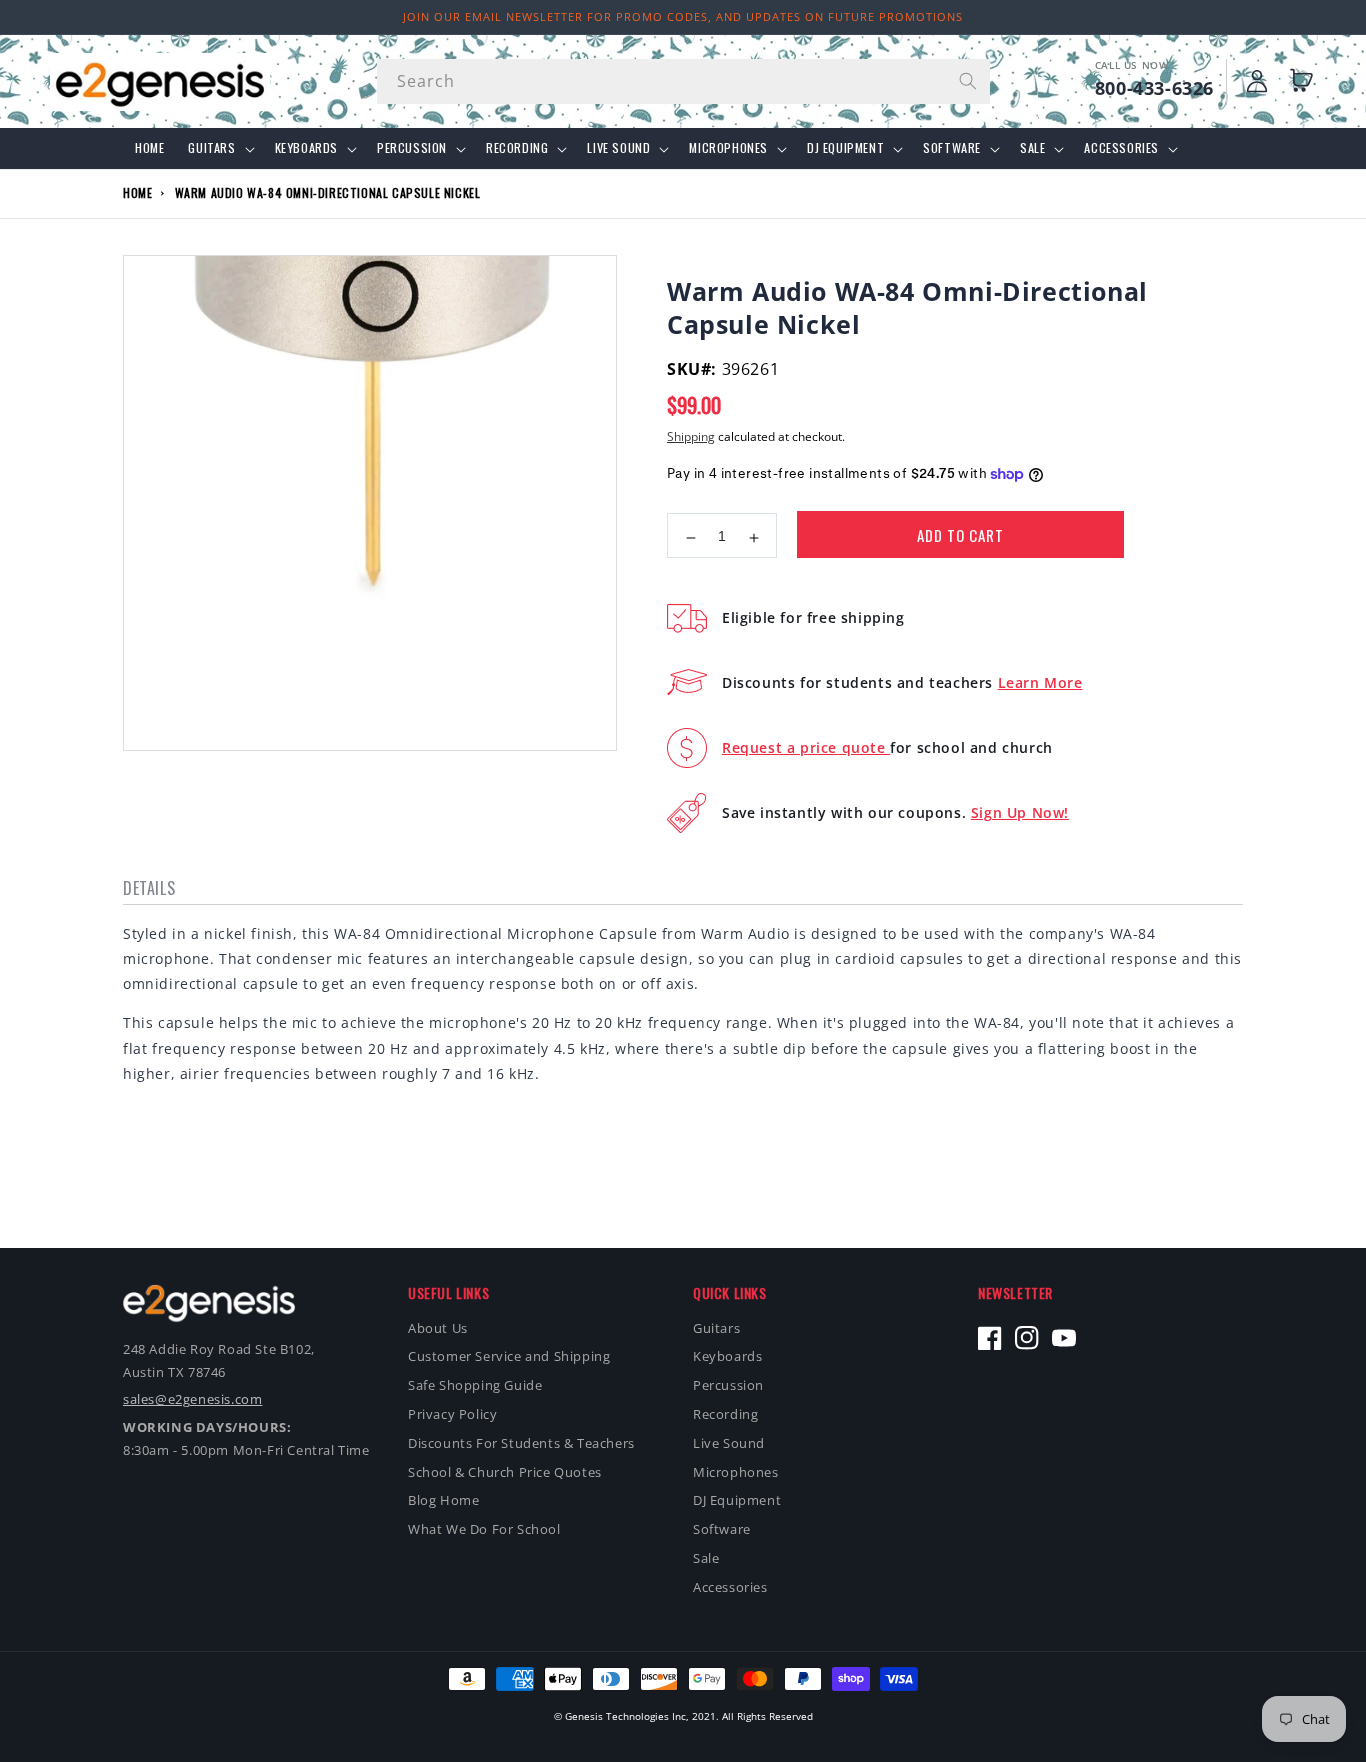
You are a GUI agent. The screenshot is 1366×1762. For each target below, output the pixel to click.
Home (137, 192)
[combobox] (683, 81)
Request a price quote (806, 747)
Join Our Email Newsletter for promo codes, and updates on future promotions (683, 16)
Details (149, 888)
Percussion (412, 148)
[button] (1306, 81)
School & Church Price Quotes (505, 1472)
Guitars (211, 148)
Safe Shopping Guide (475, 1385)
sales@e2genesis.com (192, 1399)
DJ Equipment (845, 148)
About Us (438, 1328)
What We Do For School (484, 1529)
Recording (517, 148)
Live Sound (618, 148)
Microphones (728, 148)
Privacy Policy (452, 1414)
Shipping (691, 436)
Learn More (1040, 682)
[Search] (968, 81)
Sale (1032, 148)
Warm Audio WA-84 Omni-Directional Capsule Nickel (328, 192)
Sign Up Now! (1020, 812)
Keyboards (306, 148)
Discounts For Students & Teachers (521, 1443)
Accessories (1121, 148)
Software (952, 148)
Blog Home (443, 1500)
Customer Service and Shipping (509, 1356)
